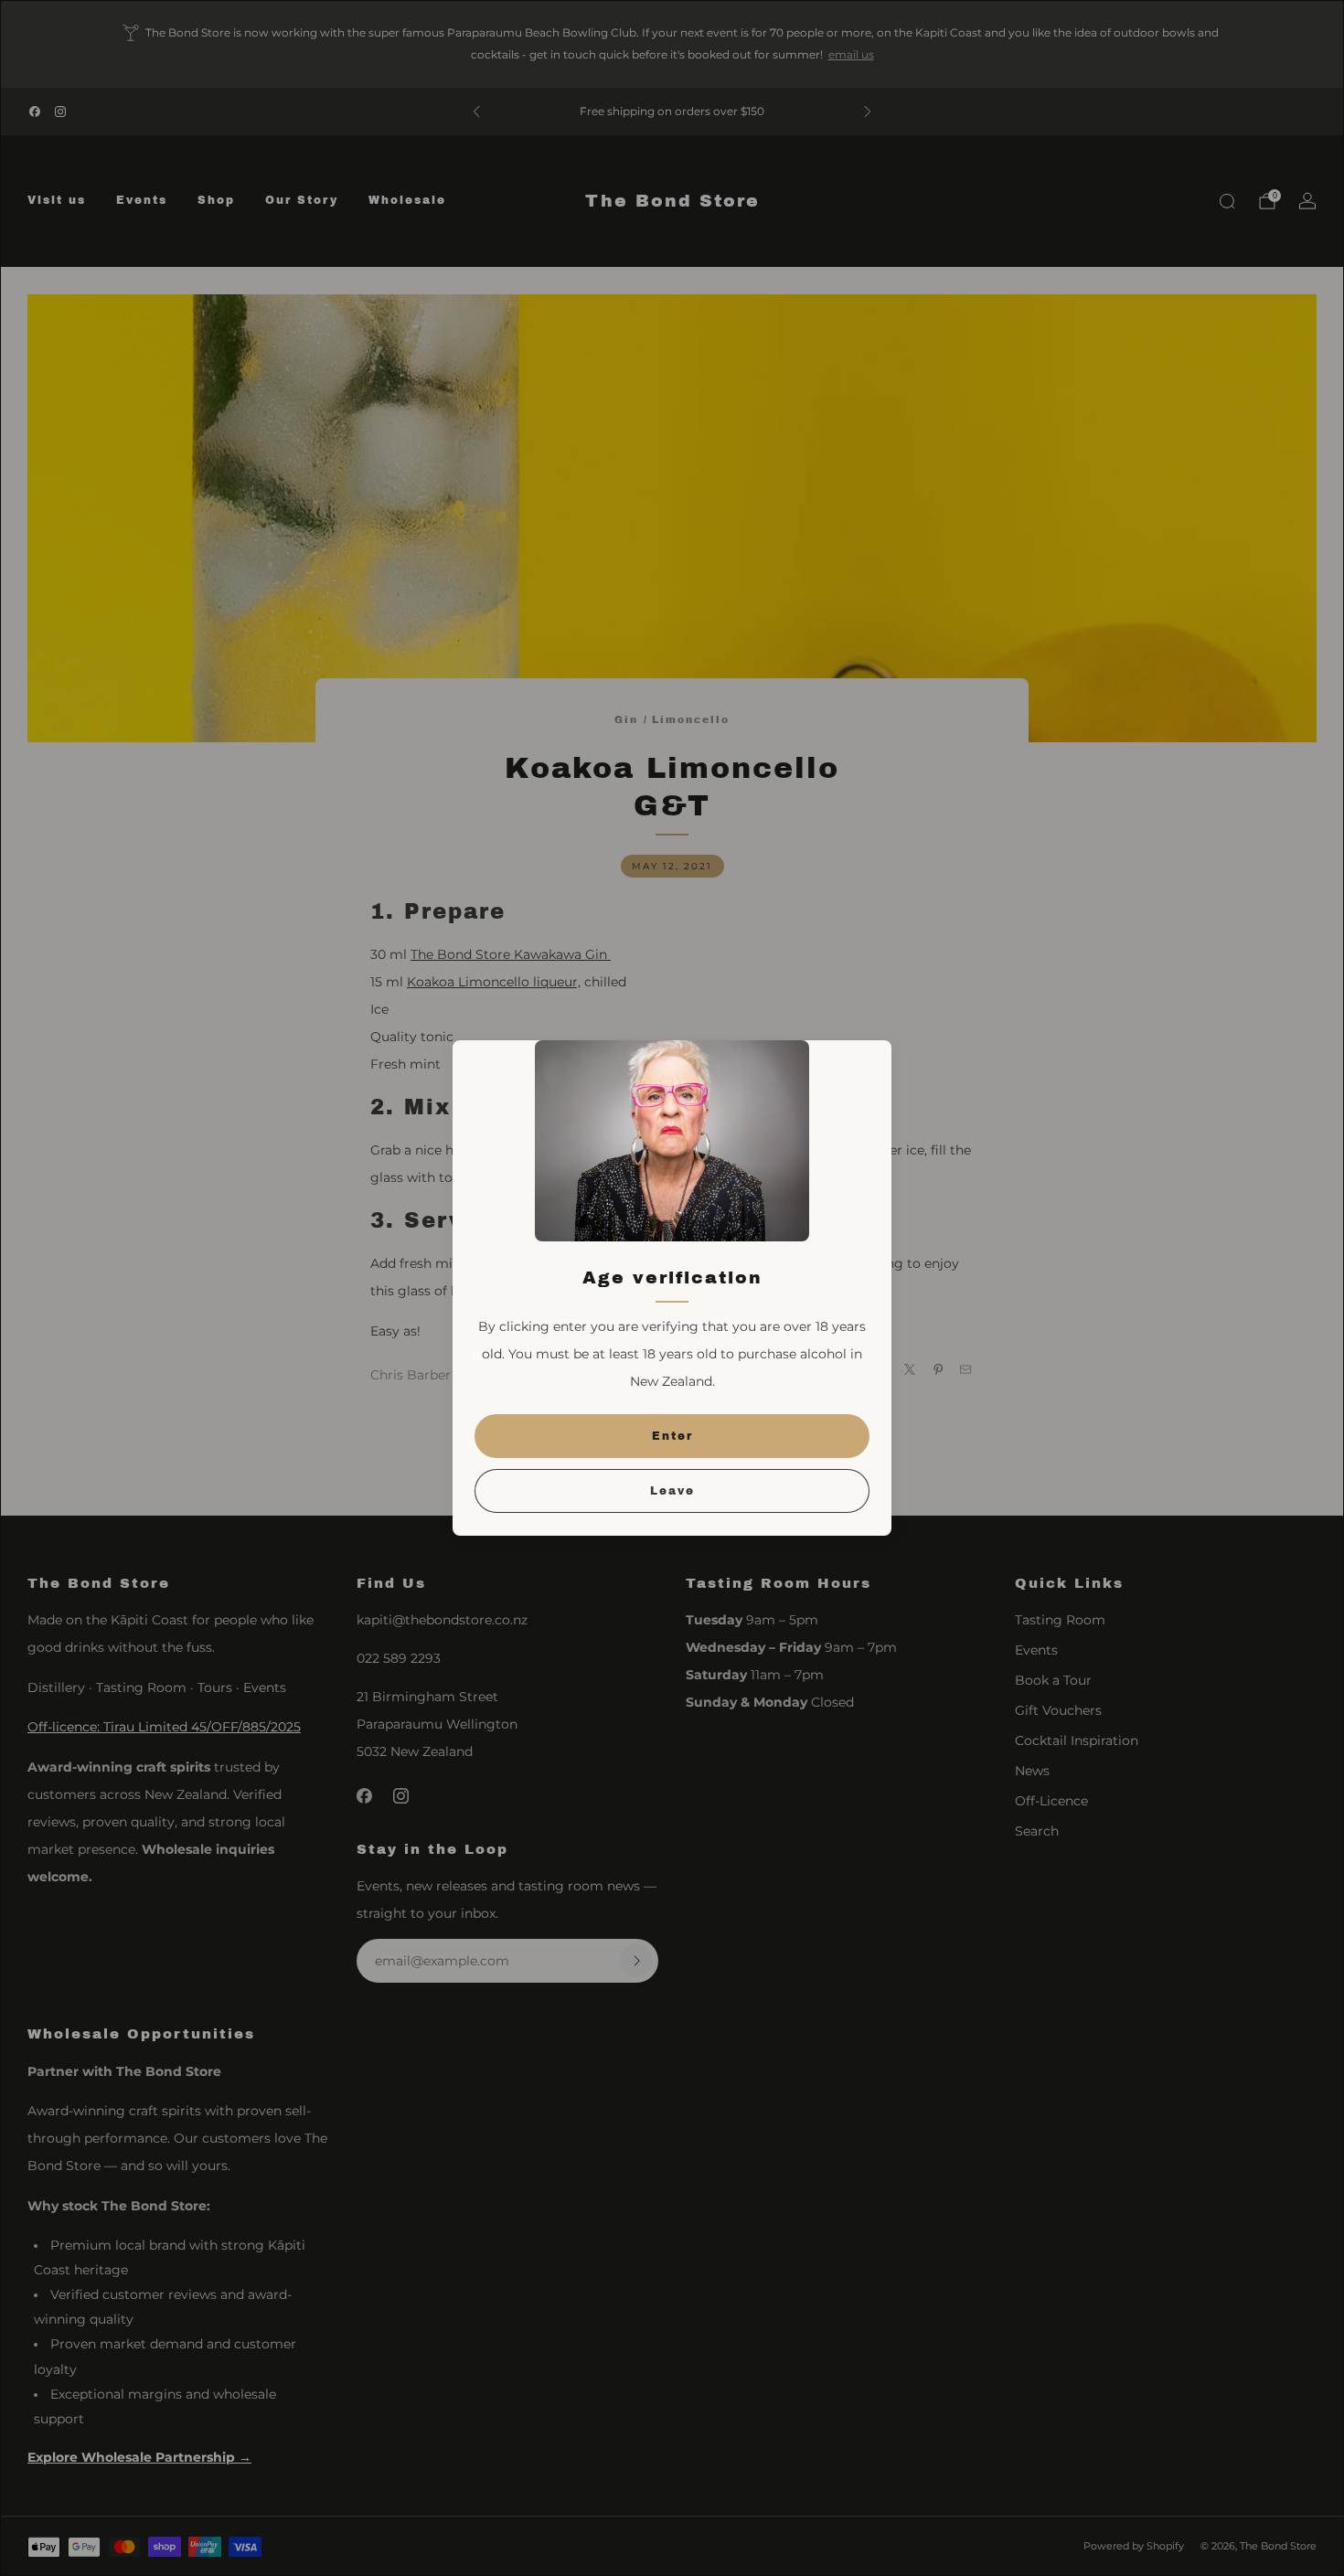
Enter (672, 1436)
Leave (672, 1491)
